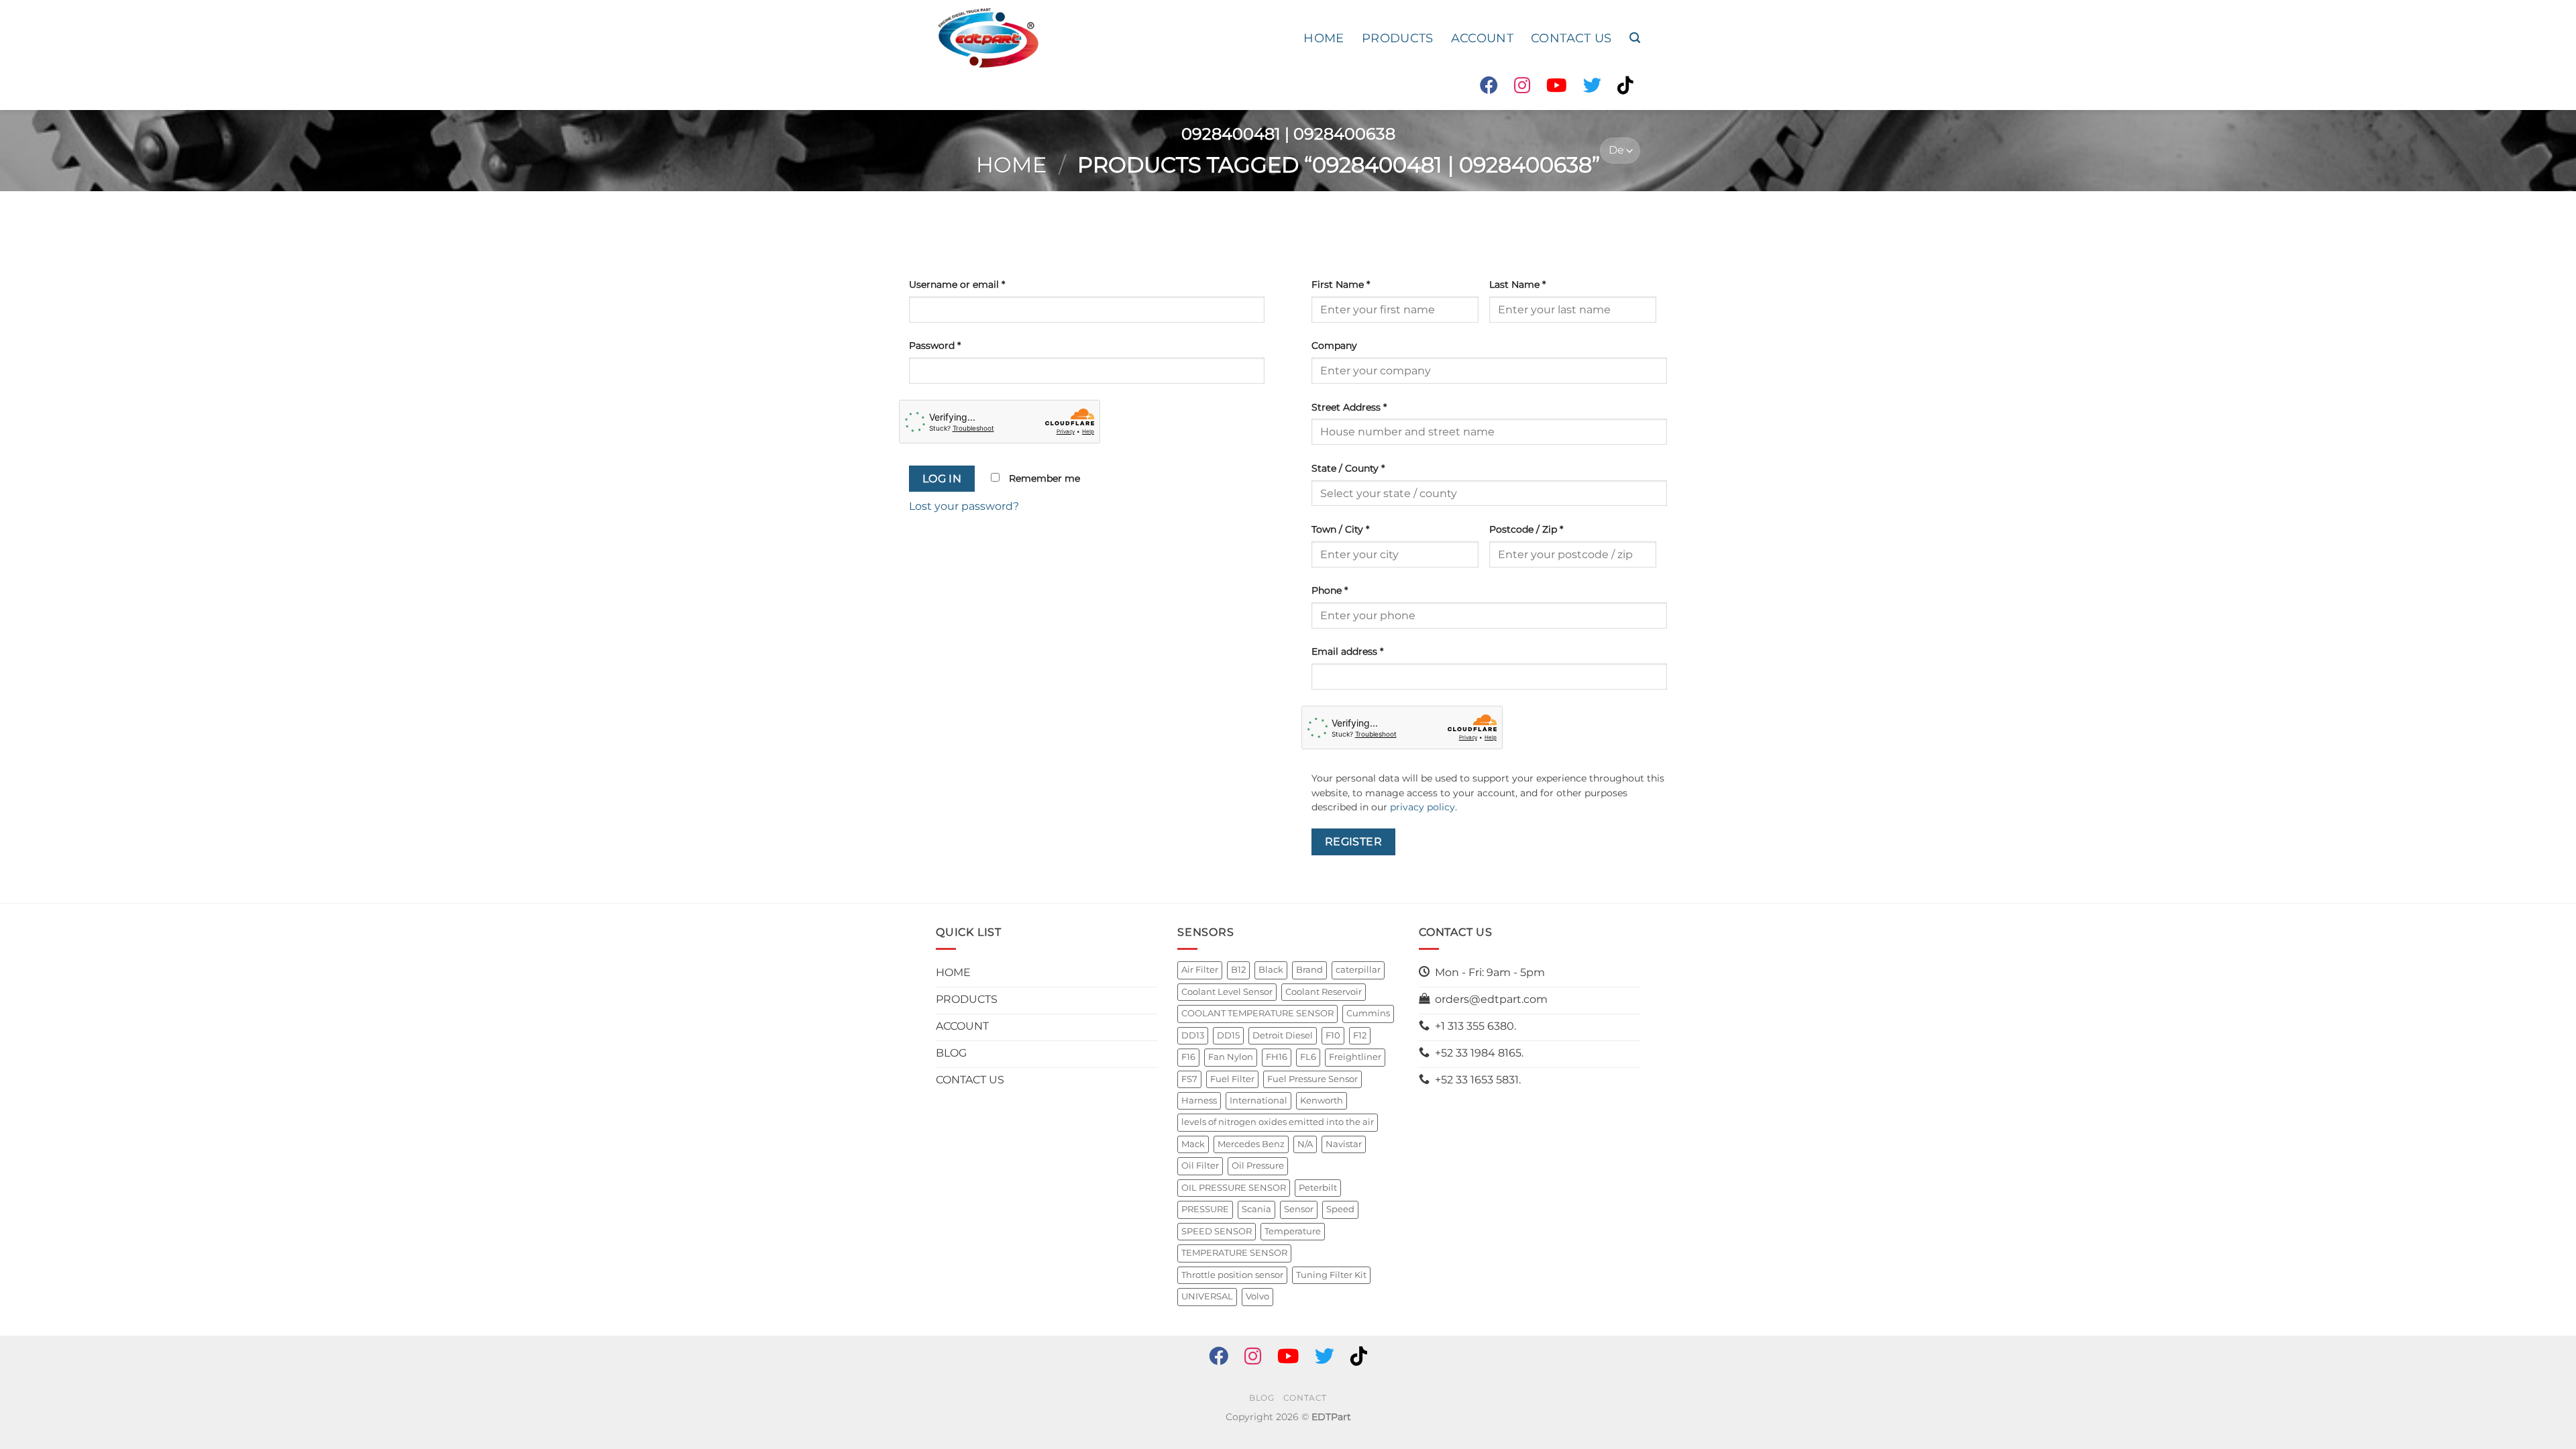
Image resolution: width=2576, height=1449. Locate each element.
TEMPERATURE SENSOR (1234, 1253)
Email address (1347, 651)
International (1258, 1101)
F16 (1188, 1057)
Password (935, 345)
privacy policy (1423, 807)
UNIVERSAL (1207, 1296)
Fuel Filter (1232, 1079)
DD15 (1228, 1035)
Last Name (1517, 284)
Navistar (1344, 1144)
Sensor (1299, 1209)
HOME (1324, 38)
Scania (1256, 1209)
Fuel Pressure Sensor (1312, 1079)
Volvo (1257, 1296)
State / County (1348, 468)
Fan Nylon (1231, 1057)
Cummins (1368, 1013)
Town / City (1340, 529)
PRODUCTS (1398, 38)
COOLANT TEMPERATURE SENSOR (1257, 1013)
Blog (1262, 1398)
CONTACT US (1571, 38)
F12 (1360, 1035)
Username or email (957, 284)
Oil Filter (1200, 1166)
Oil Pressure (1258, 1166)
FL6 (1308, 1057)
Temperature (1293, 1231)
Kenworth (1322, 1101)
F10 (1333, 1035)
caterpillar (1358, 970)
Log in (942, 479)
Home (1011, 165)
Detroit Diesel (1283, 1035)
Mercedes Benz (1251, 1144)
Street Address (1349, 407)
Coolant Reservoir (1324, 992)
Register (1354, 842)
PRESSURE (1205, 1209)
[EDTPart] (988, 38)
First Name (1341, 284)
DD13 (1193, 1035)
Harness (1199, 1101)
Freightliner (1355, 1057)
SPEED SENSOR (1217, 1231)
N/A (1305, 1144)
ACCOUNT (1482, 38)
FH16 (1277, 1057)
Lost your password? (964, 506)
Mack (1193, 1144)
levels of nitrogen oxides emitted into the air (1278, 1122)
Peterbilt (1318, 1188)
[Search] (1635, 38)
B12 (1238, 970)
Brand (1309, 970)
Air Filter (1200, 970)
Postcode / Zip (1526, 529)
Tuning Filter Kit (1331, 1275)
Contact (1305, 1398)
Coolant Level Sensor (1227, 992)
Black (1271, 970)
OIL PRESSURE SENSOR (1234, 1188)
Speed (1340, 1209)
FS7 (1189, 1079)
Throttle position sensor (1232, 1275)
